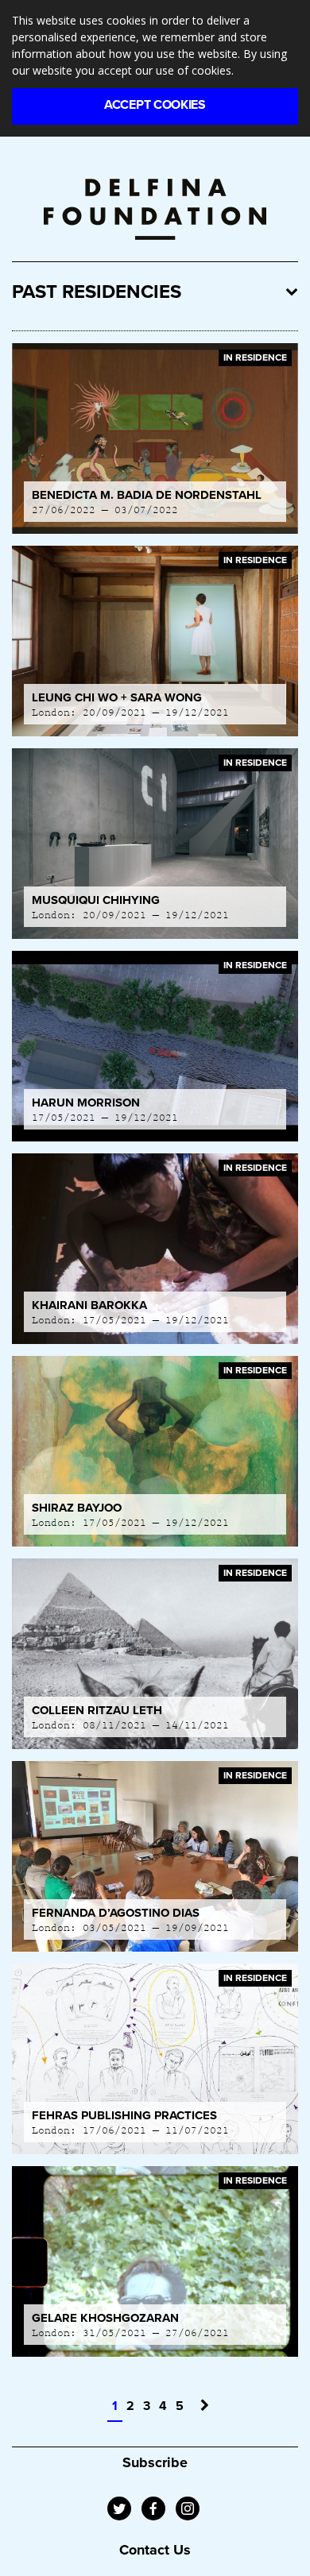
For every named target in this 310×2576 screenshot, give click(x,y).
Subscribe (155, 2462)
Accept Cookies (155, 105)
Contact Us (155, 2550)
